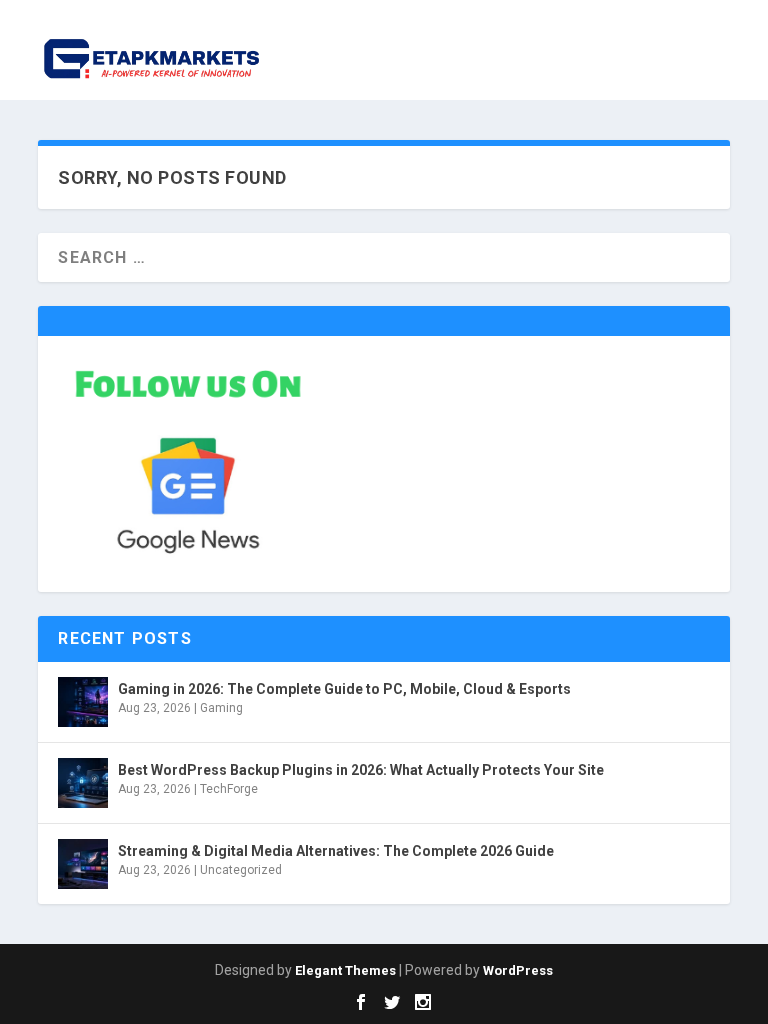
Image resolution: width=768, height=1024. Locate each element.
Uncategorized (241, 870)
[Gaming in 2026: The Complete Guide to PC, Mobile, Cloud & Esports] (83, 702)
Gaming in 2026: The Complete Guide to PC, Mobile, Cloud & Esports (344, 689)
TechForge (229, 789)
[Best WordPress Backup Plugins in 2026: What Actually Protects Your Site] (83, 783)
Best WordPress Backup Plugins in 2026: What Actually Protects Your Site (361, 770)
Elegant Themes (345, 970)
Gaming (221, 708)
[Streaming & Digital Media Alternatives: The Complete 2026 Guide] (83, 864)
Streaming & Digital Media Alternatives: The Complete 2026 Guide (336, 851)
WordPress (518, 970)
